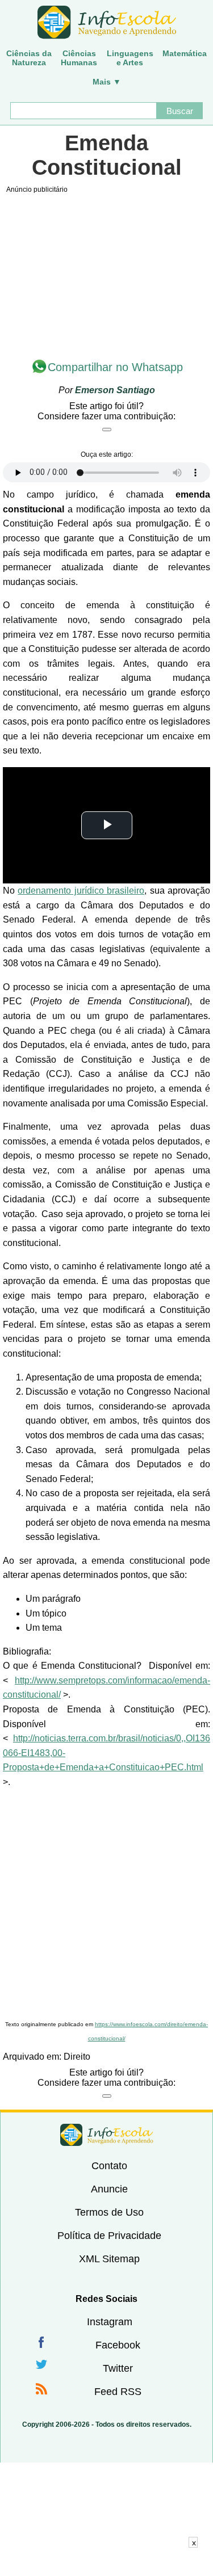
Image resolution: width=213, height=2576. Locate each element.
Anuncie (109, 2189)
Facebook (118, 2345)
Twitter (118, 2368)
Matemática (185, 53)
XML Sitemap (109, 2259)
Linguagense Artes (130, 58)
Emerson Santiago (115, 390)
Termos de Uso (109, 2212)
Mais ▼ (107, 82)
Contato (109, 2166)
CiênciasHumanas (79, 58)
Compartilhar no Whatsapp (115, 367)
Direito (77, 2057)
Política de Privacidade (109, 2236)
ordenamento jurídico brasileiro (81, 891)
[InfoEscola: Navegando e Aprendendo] (106, 23)
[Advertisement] (106, 1905)
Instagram (110, 2322)
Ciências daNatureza (29, 58)
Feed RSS (118, 2392)
